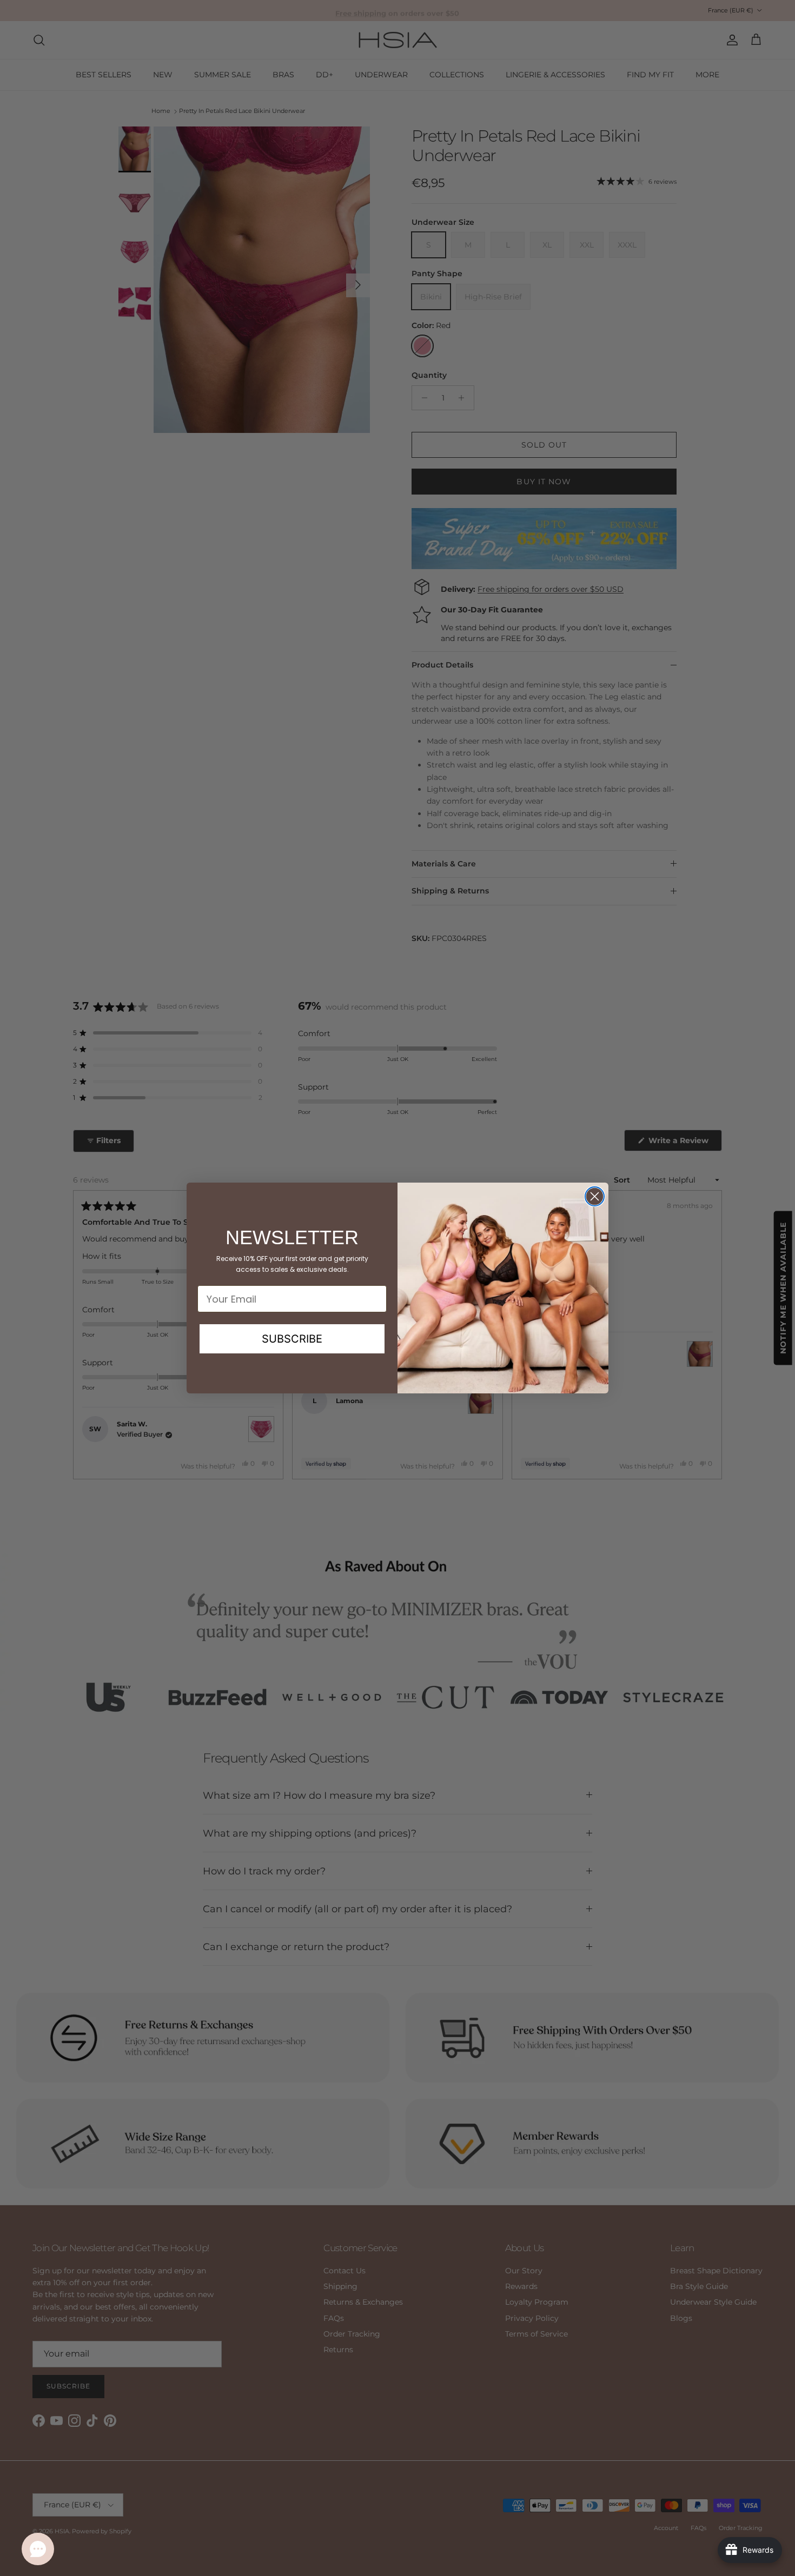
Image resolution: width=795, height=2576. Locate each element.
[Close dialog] (595, 1196)
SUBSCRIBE (292, 1339)
